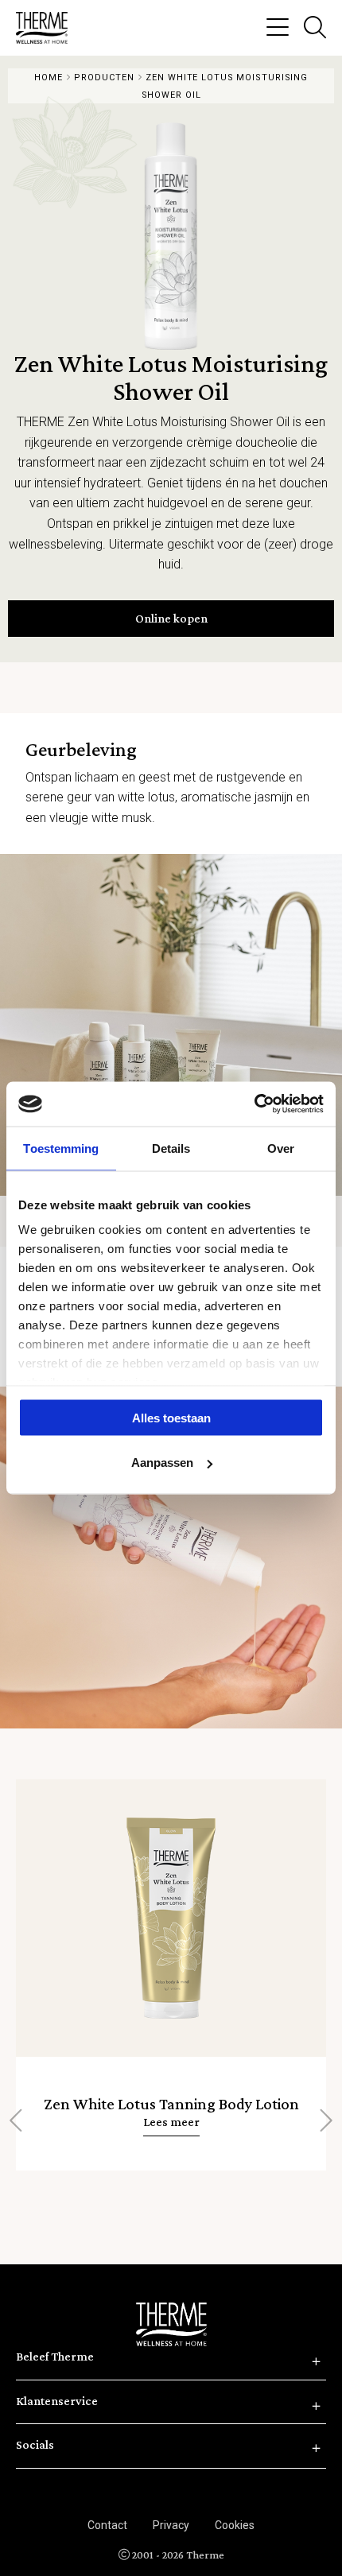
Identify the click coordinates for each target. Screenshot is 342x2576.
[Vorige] (17, 2121)
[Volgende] (325, 2121)
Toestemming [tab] (61, 1148)
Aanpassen (162, 1463)
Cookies (235, 2525)
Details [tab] (171, 1148)
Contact (107, 2525)
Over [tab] (281, 1148)
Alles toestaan (171, 1417)
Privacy (171, 2525)
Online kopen (171, 618)
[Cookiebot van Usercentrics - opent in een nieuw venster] (254, 1104)
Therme (48, 28)
